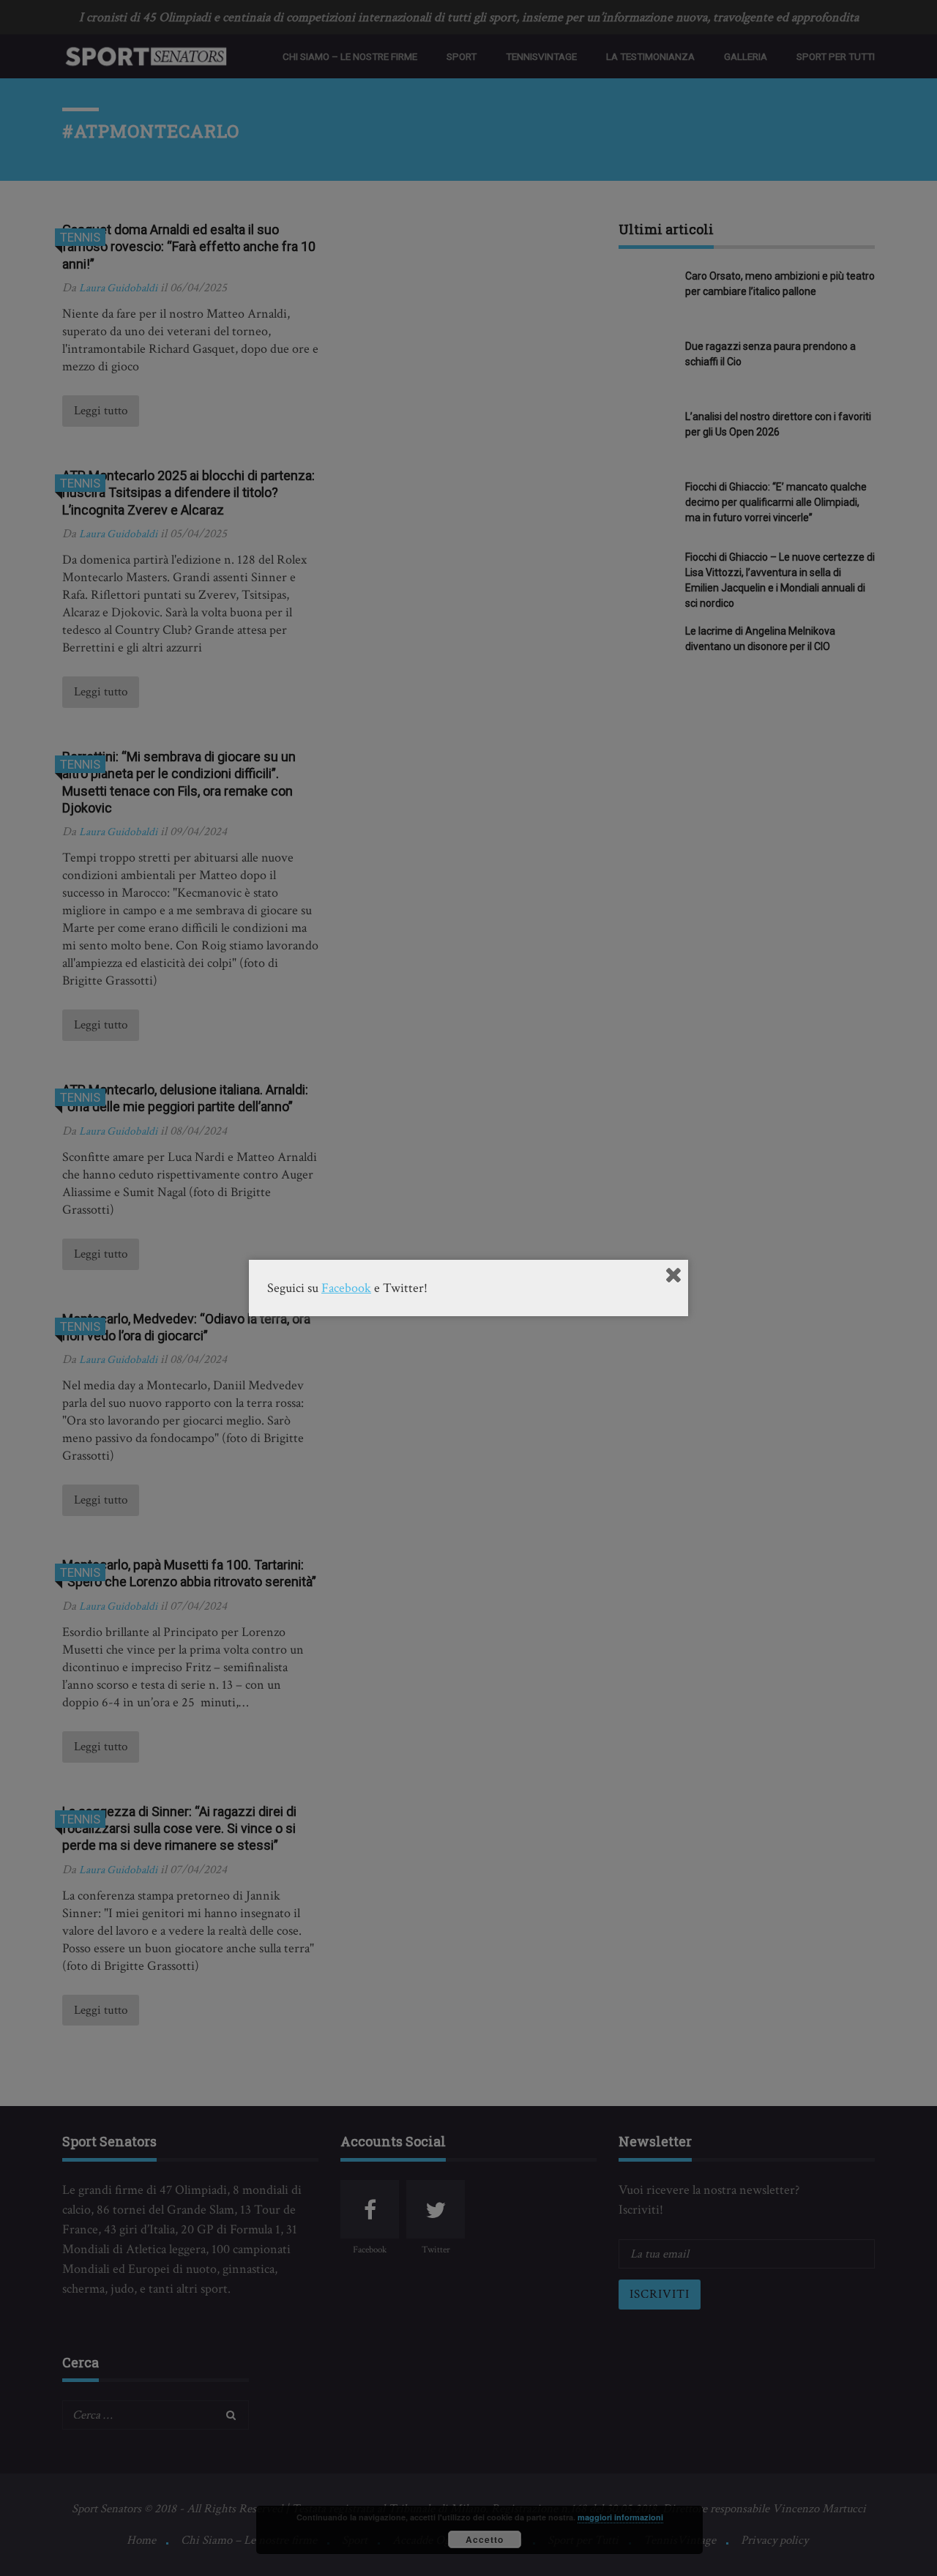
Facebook (346, 1288)
